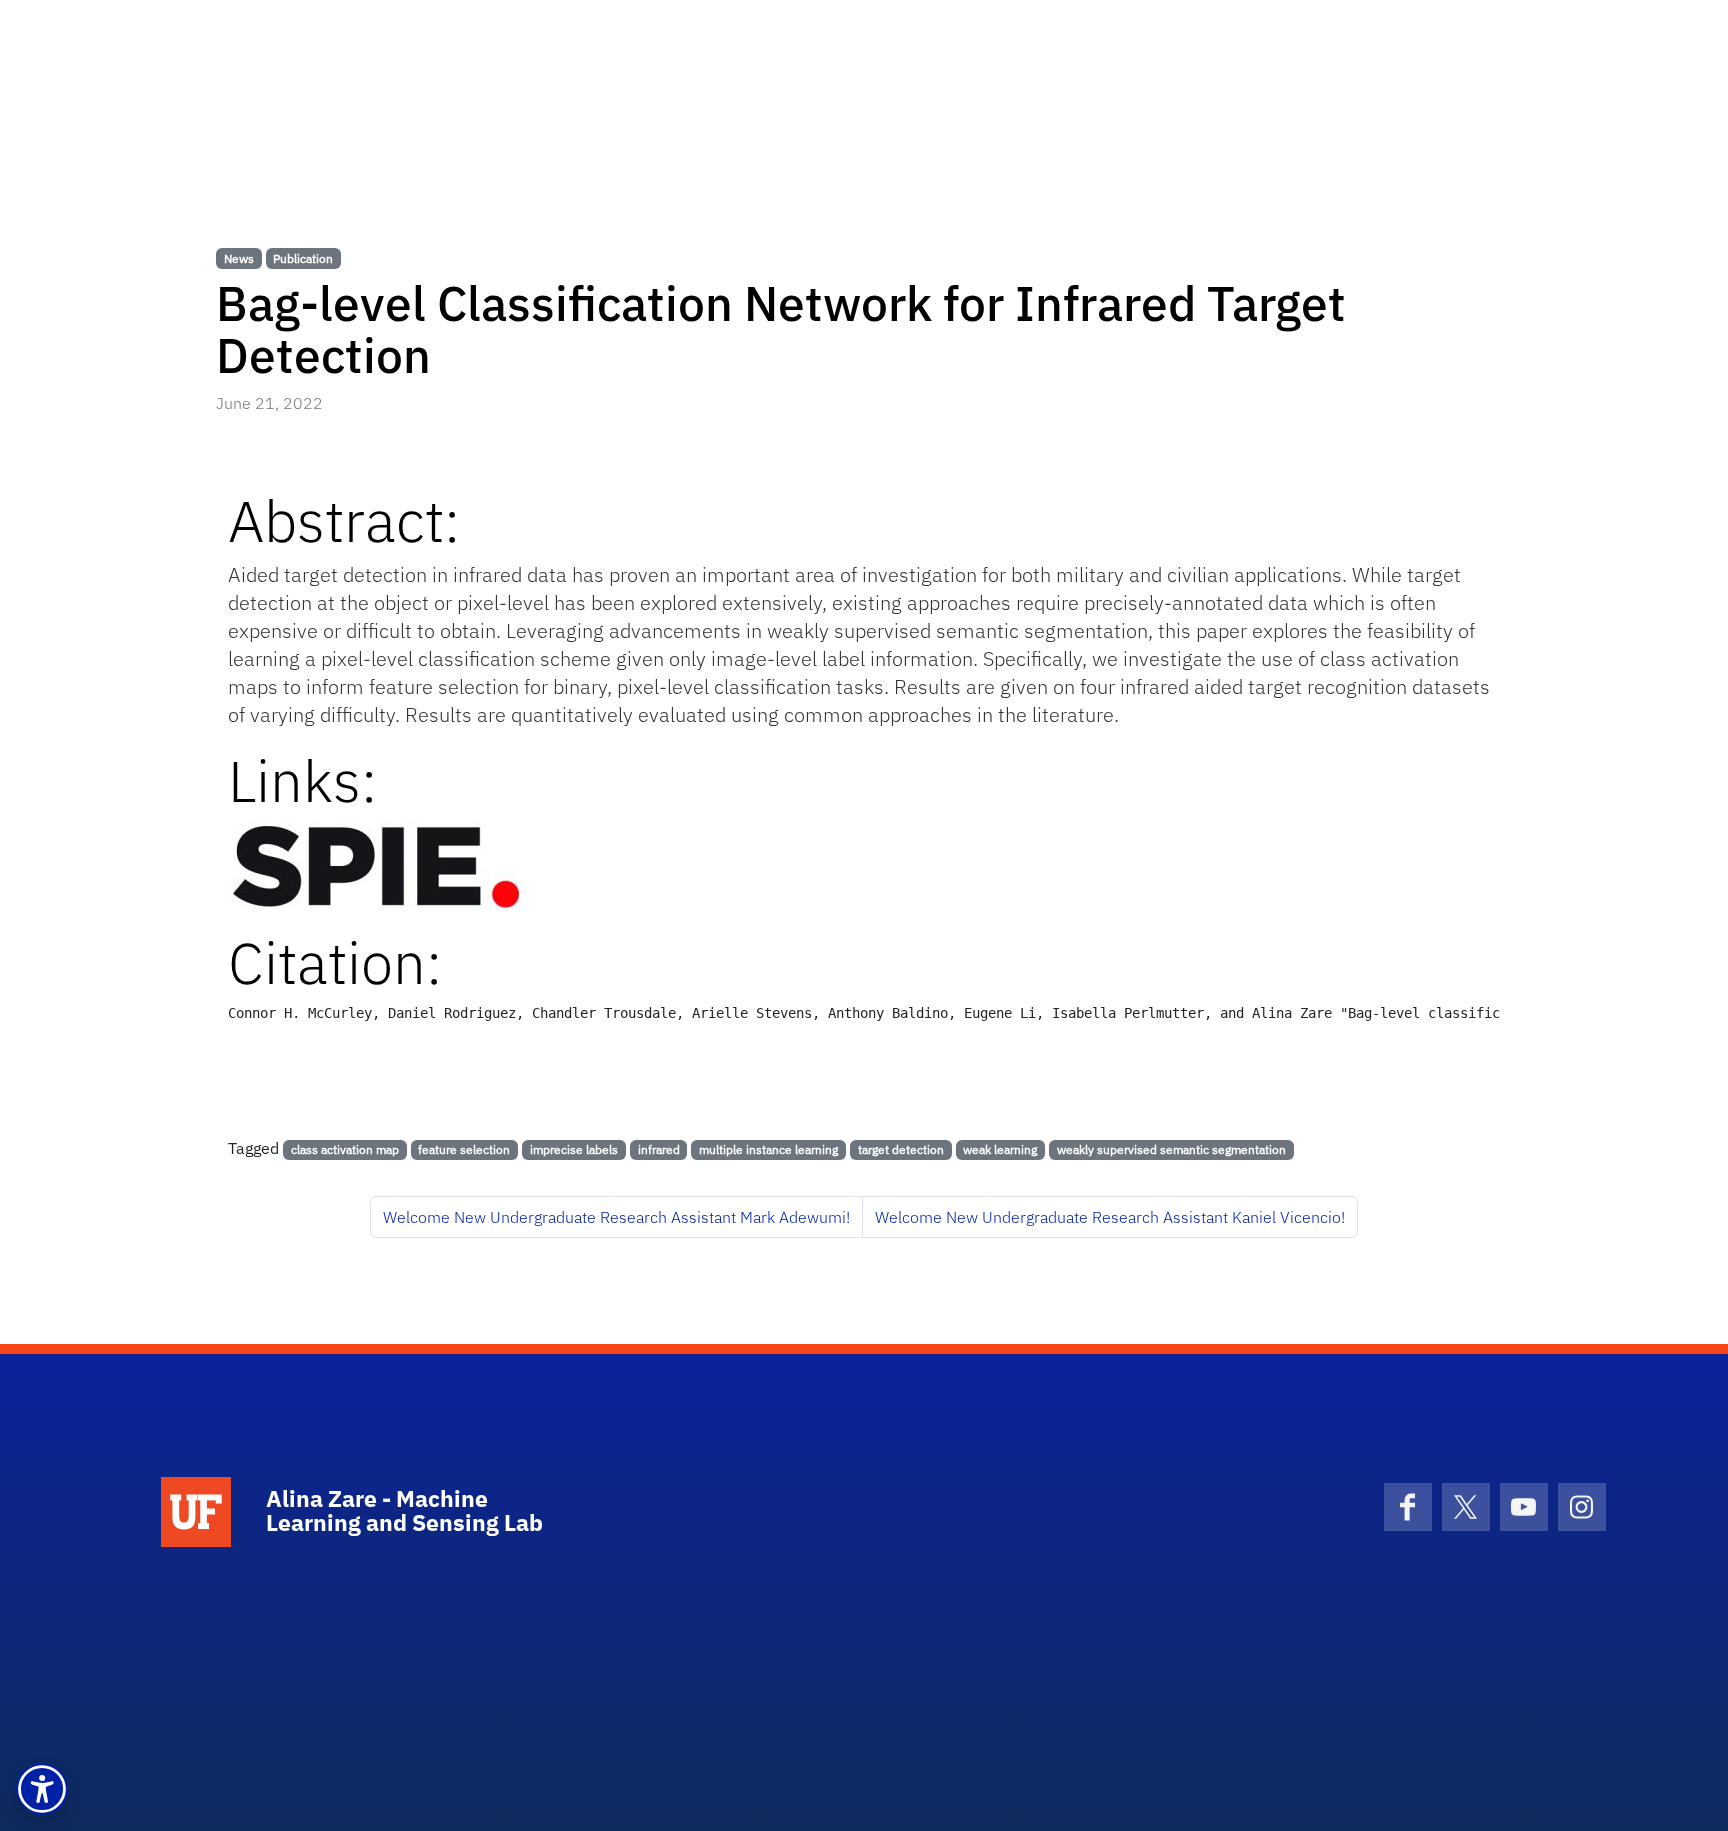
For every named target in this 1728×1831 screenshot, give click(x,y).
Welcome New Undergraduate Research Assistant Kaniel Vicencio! (1110, 1217)
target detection (901, 1149)
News (239, 258)
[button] (42, 1789)
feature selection (464, 1149)
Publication (303, 258)
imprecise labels (574, 1149)
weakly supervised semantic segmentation (1171, 1149)
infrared (659, 1149)
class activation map (345, 1149)
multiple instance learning (768, 1149)
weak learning (1000, 1149)
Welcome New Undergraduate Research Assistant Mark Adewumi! (616, 1217)
